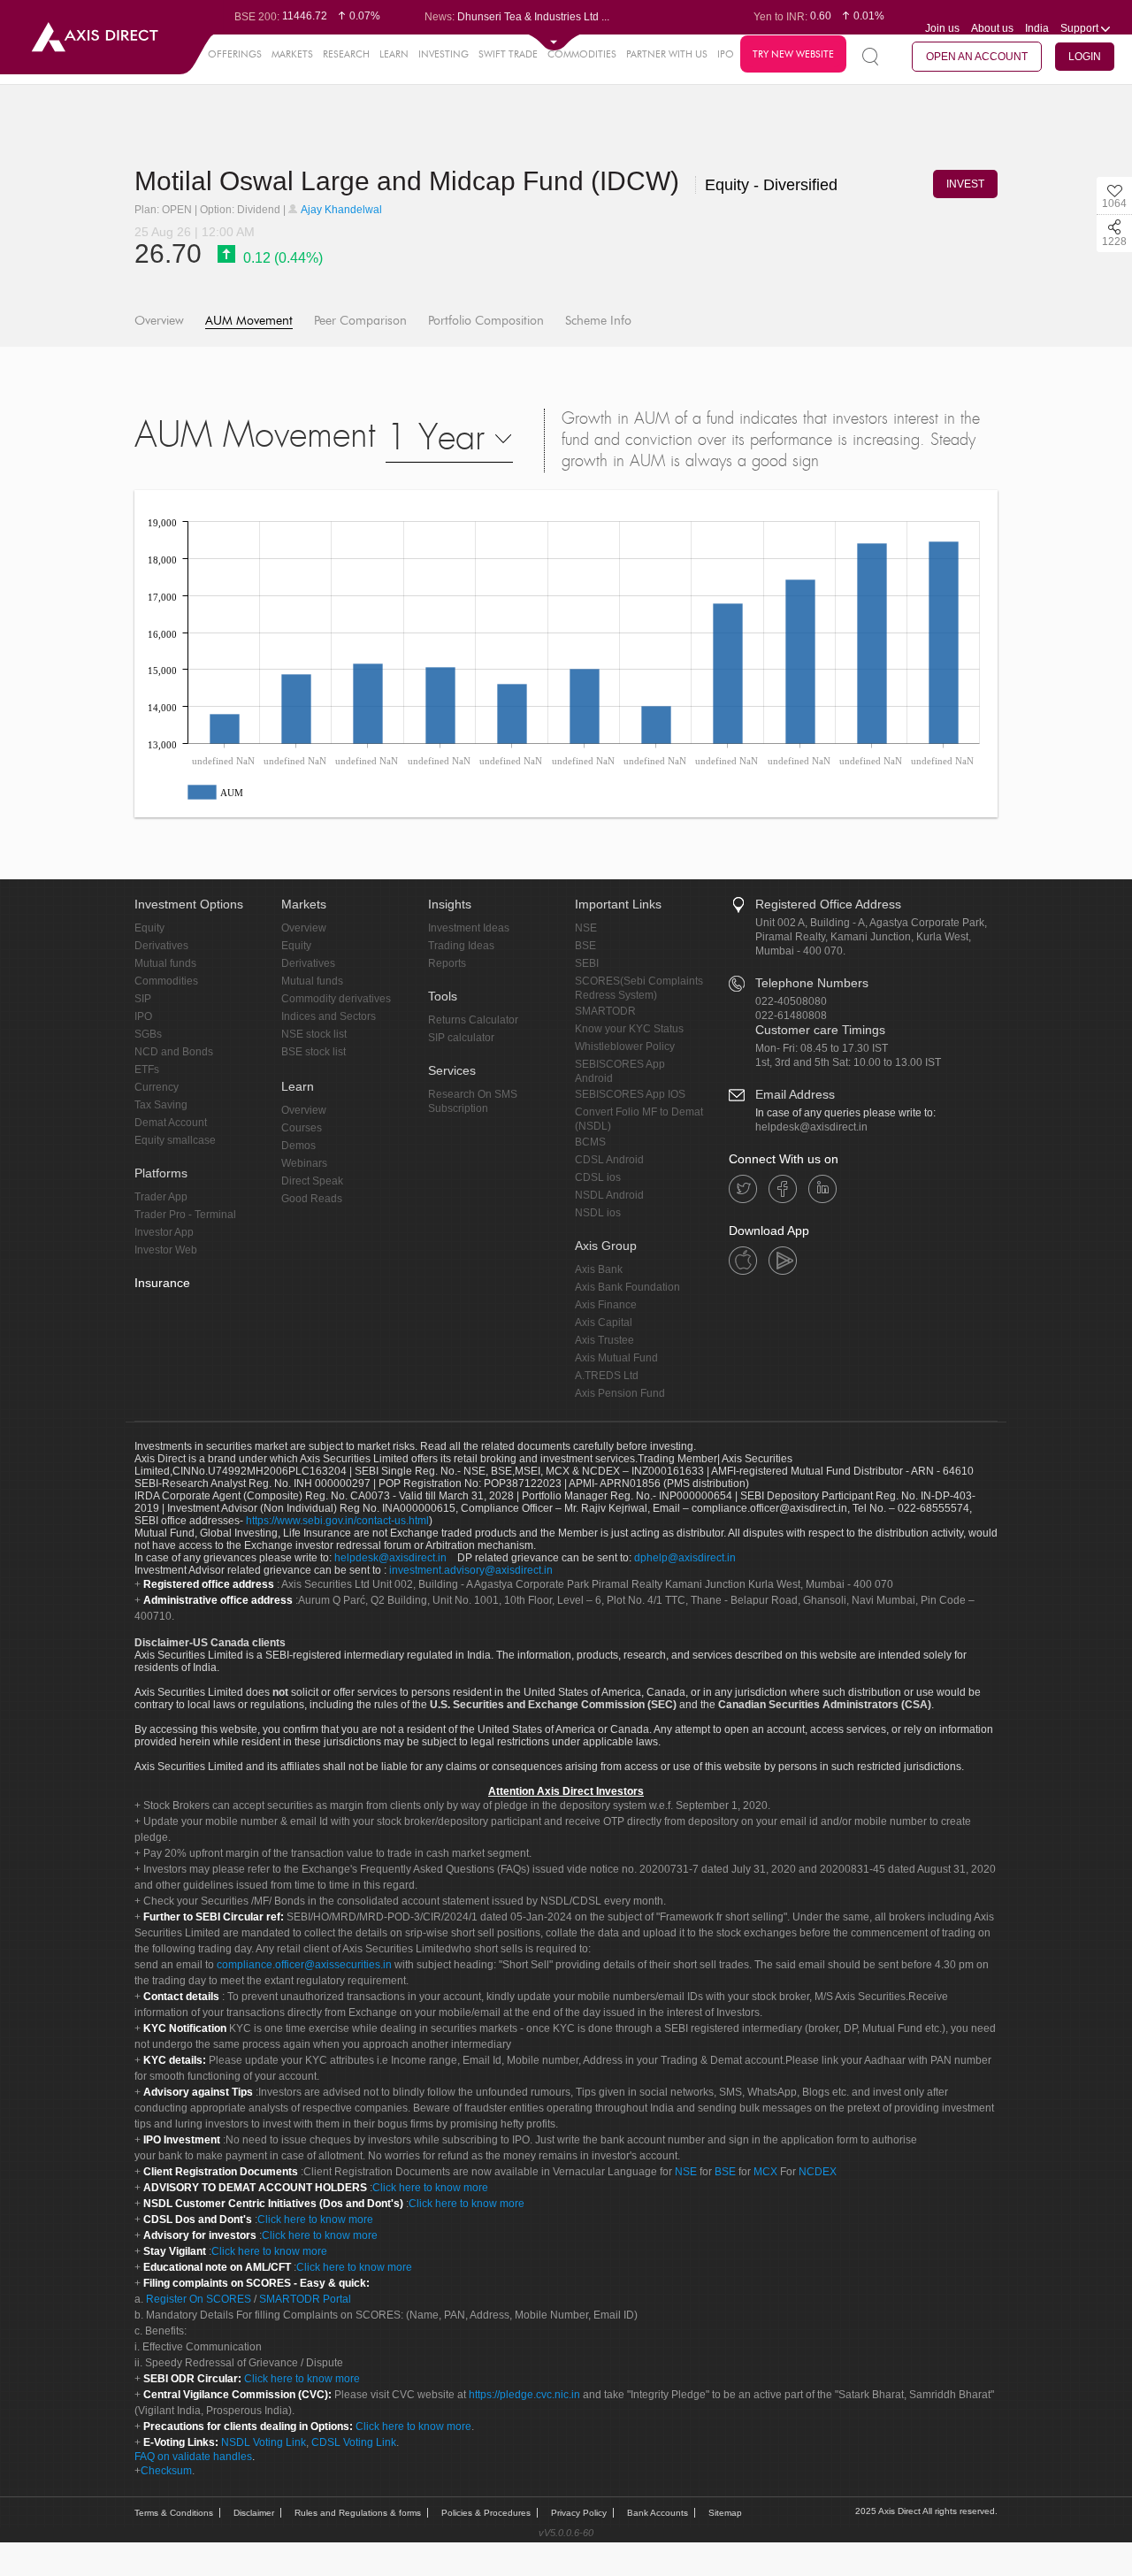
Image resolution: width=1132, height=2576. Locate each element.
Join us (942, 28)
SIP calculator (461, 1038)
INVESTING (444, 54)
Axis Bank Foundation (627, 1287)
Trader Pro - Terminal (185, 1215)
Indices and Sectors (329, 1016)
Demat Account (171, 1123)
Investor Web (166, 1250)
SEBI (587, 963)
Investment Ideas (469, 928)
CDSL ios (598, 1177)
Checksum (166, 2471)
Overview (159, 321)
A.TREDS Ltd (607, 1376)
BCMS (590, 1142)
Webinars (304, 1163)
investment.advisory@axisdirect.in (471, 1570)
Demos (298, 1146)
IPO (726, 54)
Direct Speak (312, 1181)
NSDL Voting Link (264, 2442)
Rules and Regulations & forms (358, 2513)
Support (1081, 28)
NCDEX (818, 2172)
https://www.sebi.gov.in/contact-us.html (337, 1521)
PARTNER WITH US (667, 54)
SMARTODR (605, 1011)
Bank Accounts (658, 2513)
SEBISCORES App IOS (630, 1094)
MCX (765, 2172)
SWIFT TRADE (508, 54)
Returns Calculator (473, 1020)
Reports (447, 963)
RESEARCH (346, 54)
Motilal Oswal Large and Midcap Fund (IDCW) (410, 181)
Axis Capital (604, 1322)
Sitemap (725, 2513)
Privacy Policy (579, 2513)
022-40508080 (791, 1001)
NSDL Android (609, 1195)
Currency (157, 1087)
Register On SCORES (197, 2299)
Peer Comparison (360, 321)
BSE (585, 946)
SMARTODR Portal (305, 2299)
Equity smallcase (175, 1140)
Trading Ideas (461, 946)
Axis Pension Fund (620, 1393)
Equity (149, 928)
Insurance (162, 1283)
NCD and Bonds (174, 1052)
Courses (302, 1128)
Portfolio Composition (486, 321)
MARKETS (292, 54)
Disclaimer (254, 2513)
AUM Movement (249, 321)
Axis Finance (606, 1305)
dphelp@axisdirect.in (685, 1558)
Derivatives (161, 946)
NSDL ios (598, 1213)
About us (992, 28)
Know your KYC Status (629, 1029)
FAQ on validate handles (193, 2457)
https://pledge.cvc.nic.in (524, 2395)
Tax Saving (161, 1105)
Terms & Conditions (174, 2513)
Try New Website (793, 54)
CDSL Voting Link (354, 2442)
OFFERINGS (235, 54)
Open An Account (977, 57)
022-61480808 (791, 1016)
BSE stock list (314, 1052)
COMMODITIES (582, 54)
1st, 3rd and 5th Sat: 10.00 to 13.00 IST (848, 1062)
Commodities (166, 981)
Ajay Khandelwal (340, 210)
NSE (586, 928)
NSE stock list (314, 1034)
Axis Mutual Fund (616, 1358)
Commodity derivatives (336, 999)
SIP (143, 999)
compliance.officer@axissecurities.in (304, 1965)
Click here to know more (430, 2188)
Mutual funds (165, 963)
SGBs (148, 1034)
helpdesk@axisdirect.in (811, 1127)
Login (1085, 57)
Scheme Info (598, 321)
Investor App (164, 1232)
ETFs (147, 1069)
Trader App (161, 1197)
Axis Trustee (604, 1340)
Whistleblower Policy (625, 1046)
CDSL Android (609, 1160)
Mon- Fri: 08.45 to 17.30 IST (822, 1048)
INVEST (965, 184)
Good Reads (312, 1199)
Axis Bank (599, 1269)
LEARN (394, 54)
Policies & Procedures (486, 2513)
